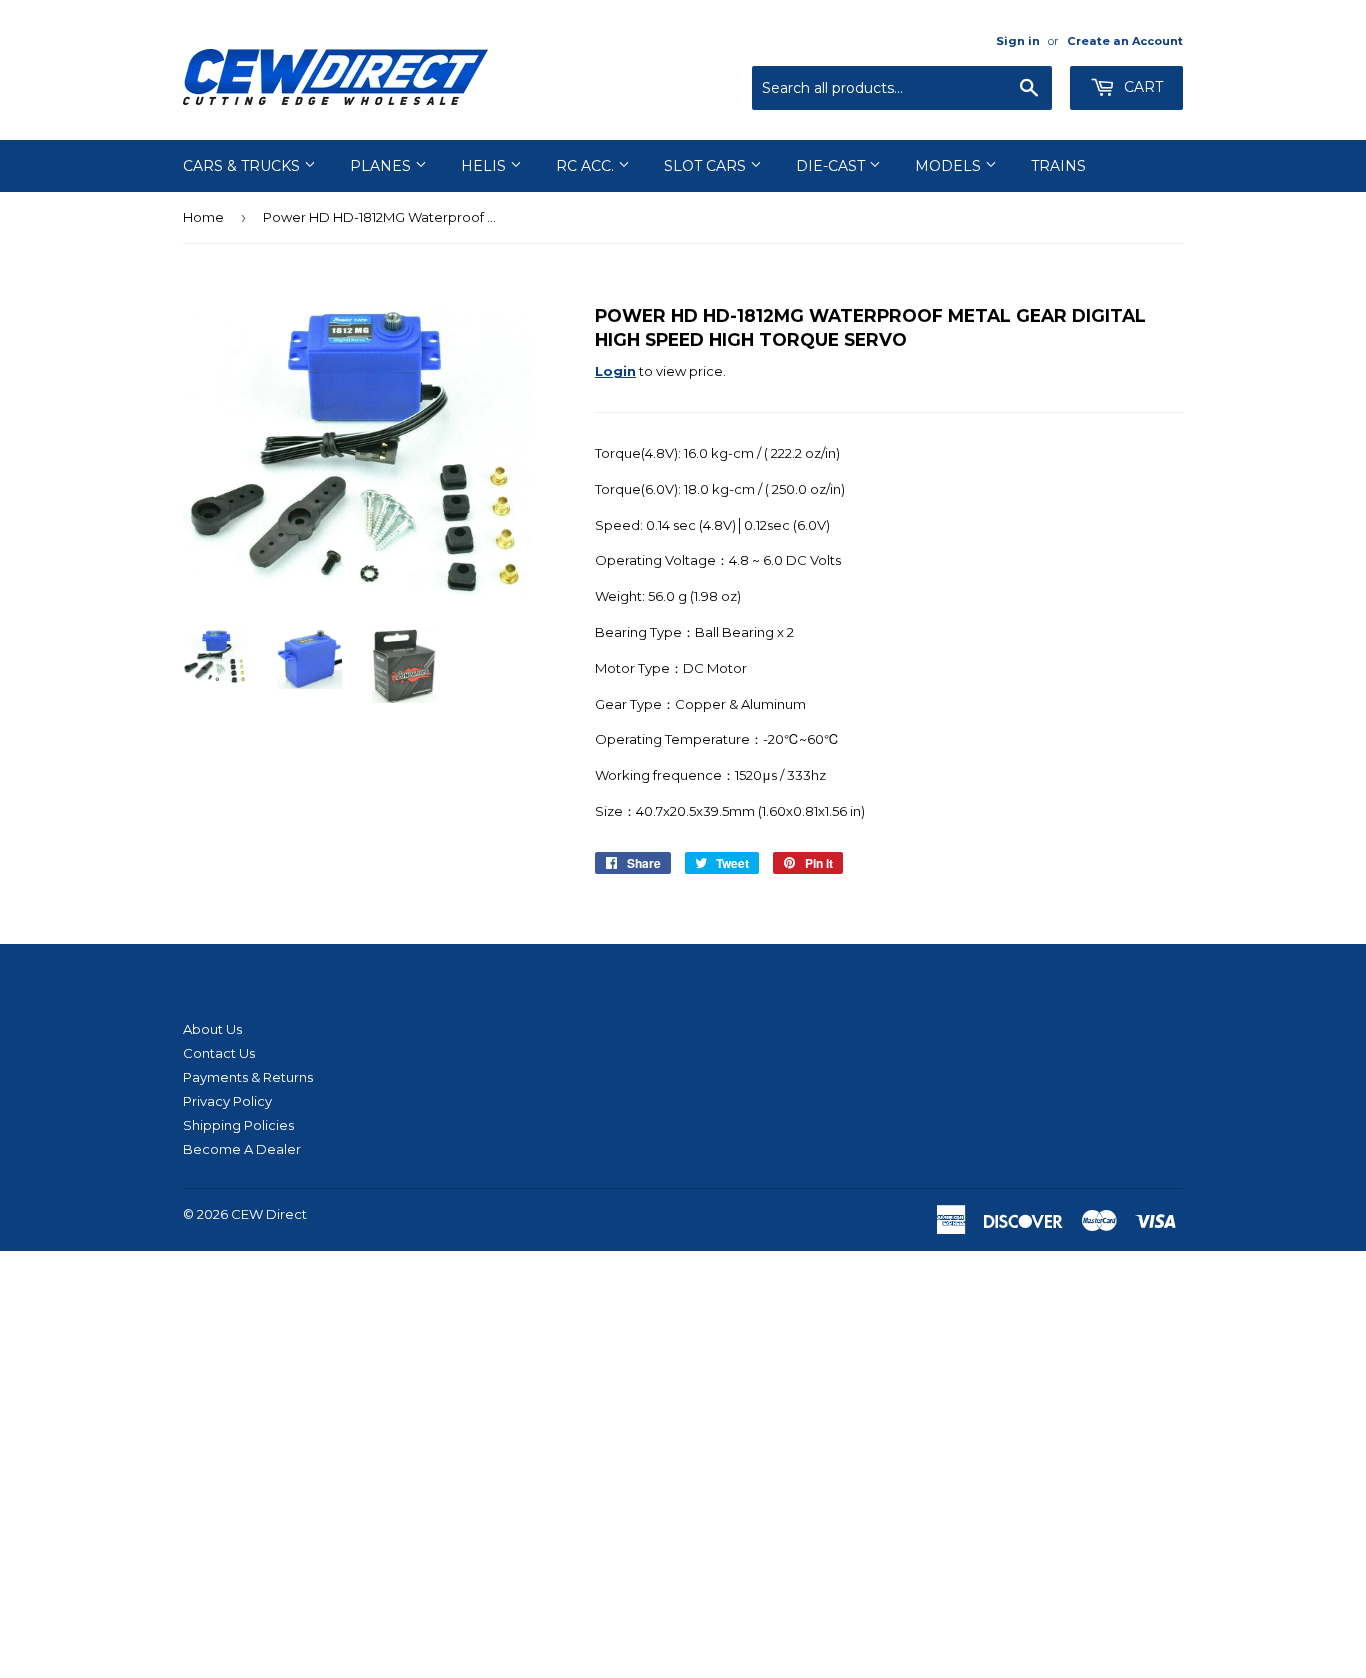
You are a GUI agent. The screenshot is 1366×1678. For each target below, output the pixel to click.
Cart (1141, 87)
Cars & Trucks (243, 166)
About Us (212, 1029)
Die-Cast (832, 166)
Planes (382, 166)
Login (615, 371)
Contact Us (219, 1053)
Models (950, 166)
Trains (1058, 166)
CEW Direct (269, 1214)
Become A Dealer (242, 1149)
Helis (485, 166)
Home (203, 217)
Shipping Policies (238, 1125)
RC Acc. (587, 166)
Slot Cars (707, 166)
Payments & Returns (248, 1077)
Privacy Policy (227, 1101)
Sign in (1018, 41)
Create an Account (1125, 41)
